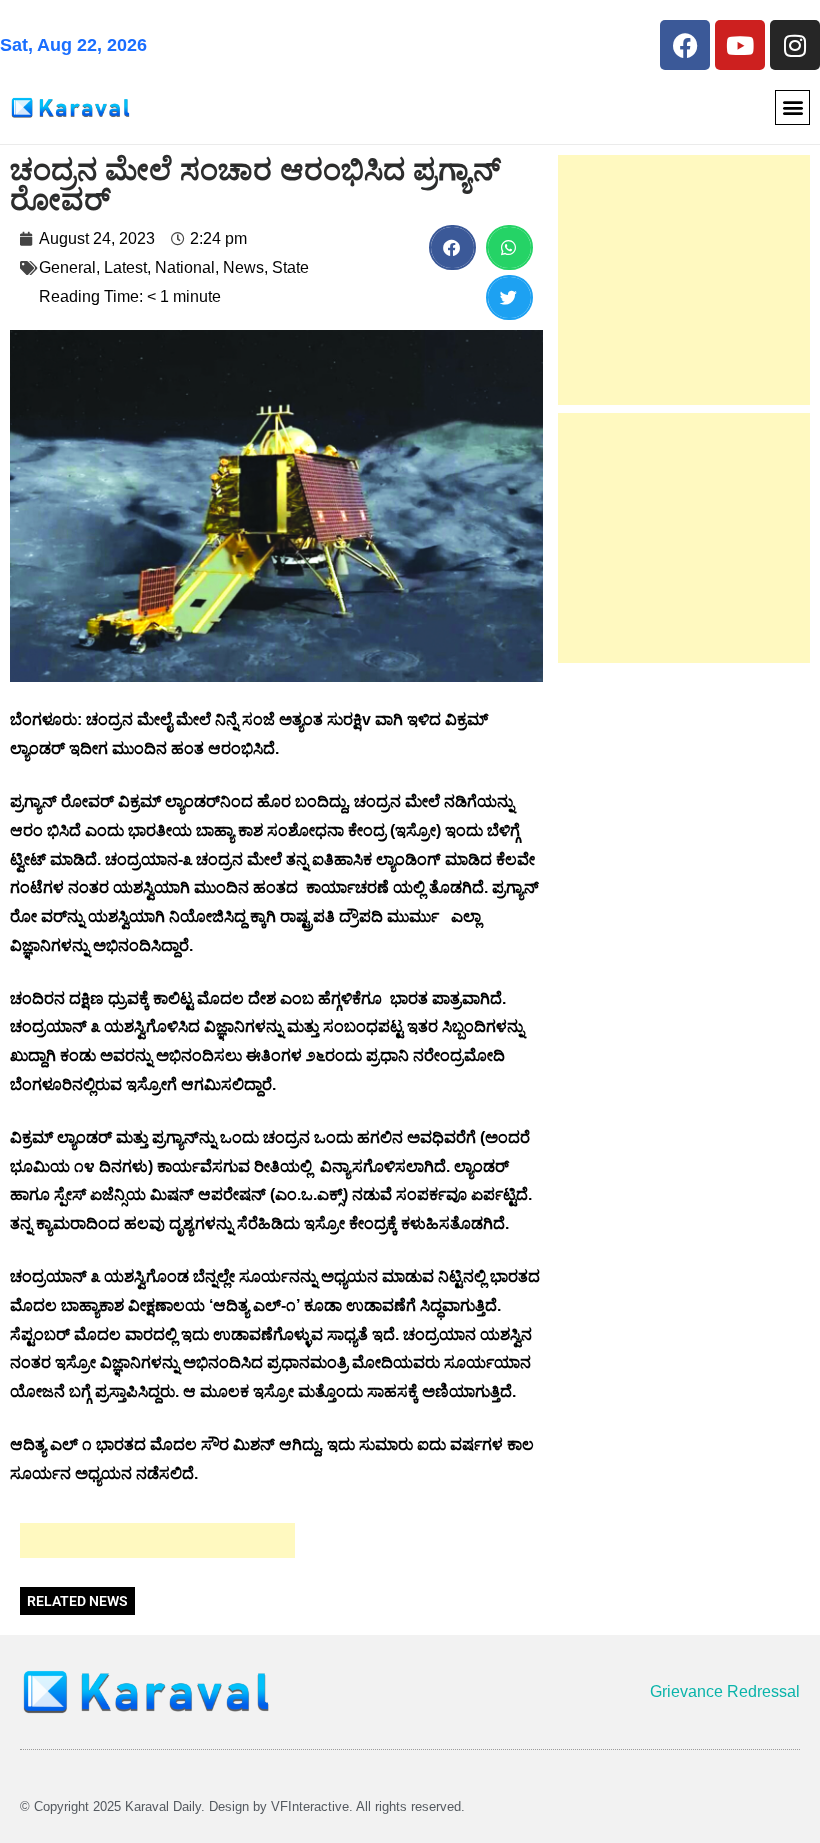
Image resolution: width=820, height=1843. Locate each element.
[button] (792, 107)
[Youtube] (740, 45)
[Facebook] (685, 45)
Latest (125, 267)
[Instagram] (795, 45)
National (185, 267)
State (290, 267)
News (243, 267)
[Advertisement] (157, 1540)
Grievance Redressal (725, 1691)
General (67, 267)
